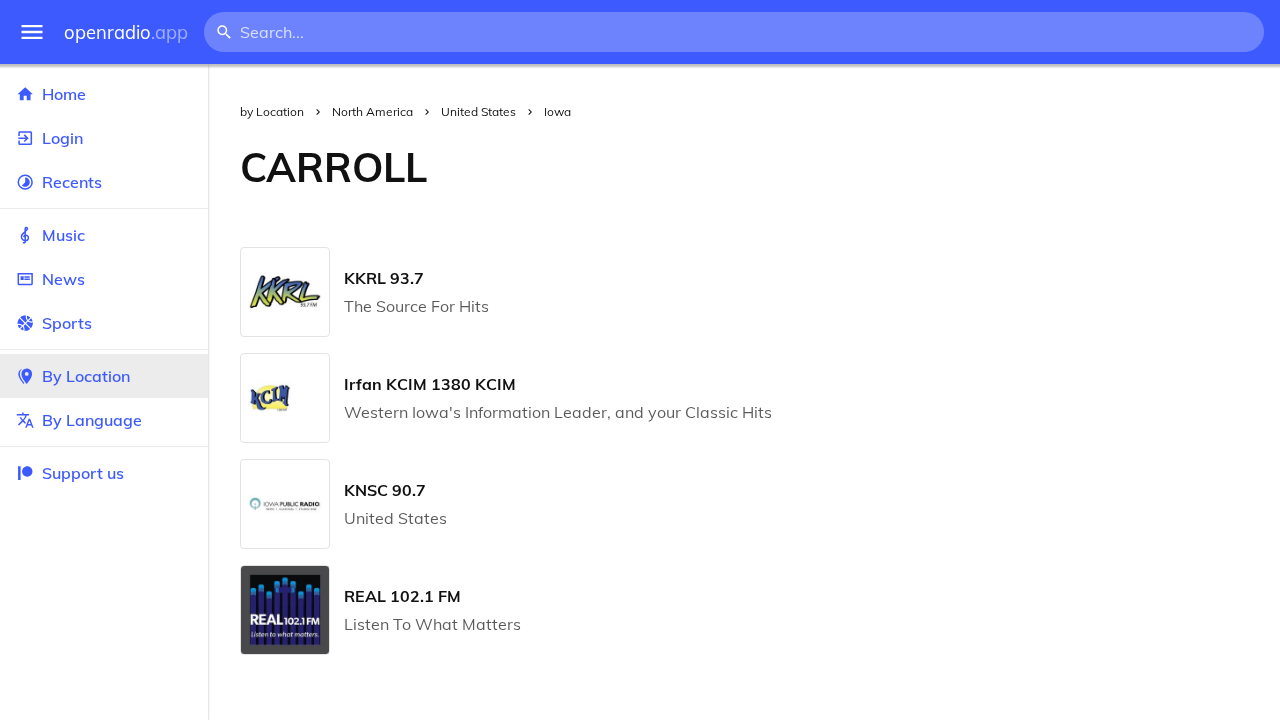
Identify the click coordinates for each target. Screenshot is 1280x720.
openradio (126, 32)
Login (62, 138)
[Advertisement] (869, 167)
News (63, 279)
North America (372, 111)
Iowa (557, 111)
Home (64, 94)
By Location (86, 376)
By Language (92, 420)
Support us (83, 473)
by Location (272, 111)
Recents (72, 182)
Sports (67, 323)
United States (478, 111)
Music (63, 235)
